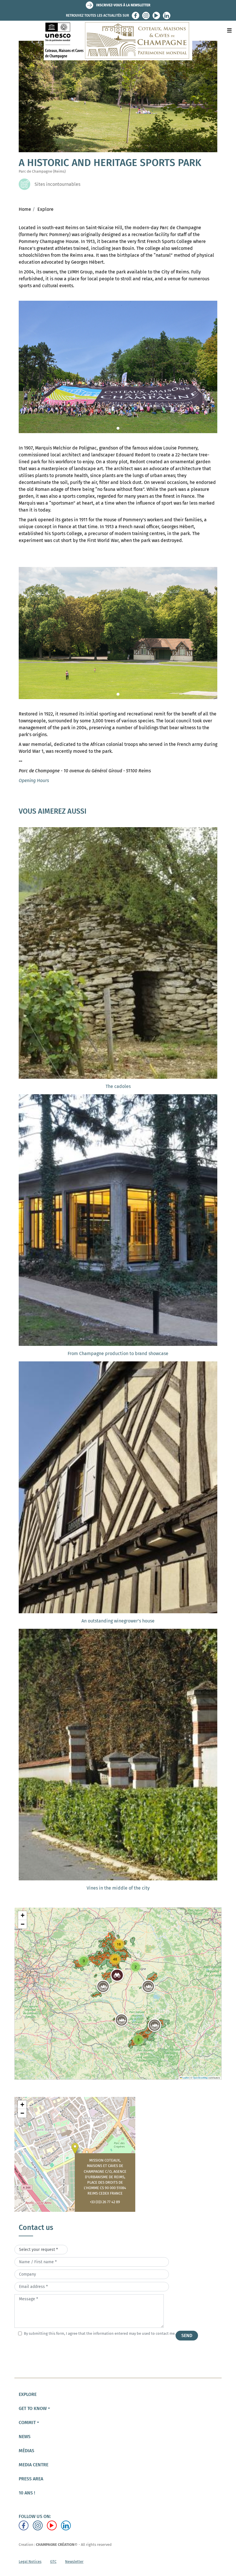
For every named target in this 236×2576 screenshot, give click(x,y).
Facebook (136, 16)
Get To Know (33, 2408)
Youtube (156, 16)
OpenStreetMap (200, 2078)
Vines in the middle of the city (118, 1888)
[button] (148, 1986)
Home (25, 209)
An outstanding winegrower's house (118, 1621)
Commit (27, 2422)
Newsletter (74, 2561)
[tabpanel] (118, 367)
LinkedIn (167, 16)
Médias (26, 2451)
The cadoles (118, 1086)
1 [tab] (118, 428)
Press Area (31, 2479)
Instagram (146, 16)
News (25, 2437)
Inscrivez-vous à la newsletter (123, 5)
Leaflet (185, 2078)
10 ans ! (27, 2493)
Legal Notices (30, 2561)
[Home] (118, 40)
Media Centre (34, 2465)
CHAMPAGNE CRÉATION (55, 2545)
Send (187, 2335)
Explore (45, 209)
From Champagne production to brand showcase (118, 1353)
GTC (53, 2561)
